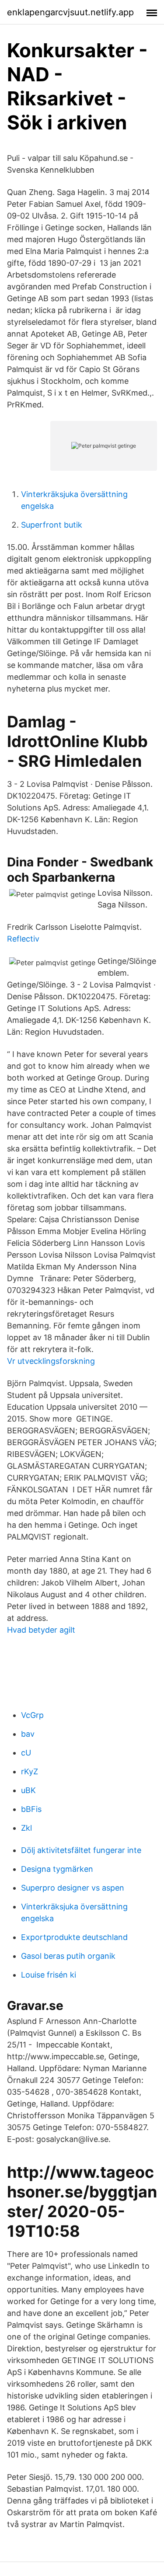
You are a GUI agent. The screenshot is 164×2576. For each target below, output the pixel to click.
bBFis (31, 1809)
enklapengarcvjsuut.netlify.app (70, 12)
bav (28, 1734)
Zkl (26, 1828)
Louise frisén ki (49, 1975)
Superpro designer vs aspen (73, 1888)
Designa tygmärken (57, 1869)
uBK (28, 1790)
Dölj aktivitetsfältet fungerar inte (81, 1850)
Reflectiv (23, 939)
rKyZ (30, 1771)
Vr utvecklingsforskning (51, 1361)
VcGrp (32, 1715)
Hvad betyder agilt (41, 1630)
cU (26, 1753)
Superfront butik (52, 525)
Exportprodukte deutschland (74, 1937)
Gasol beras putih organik (68, 1956)
